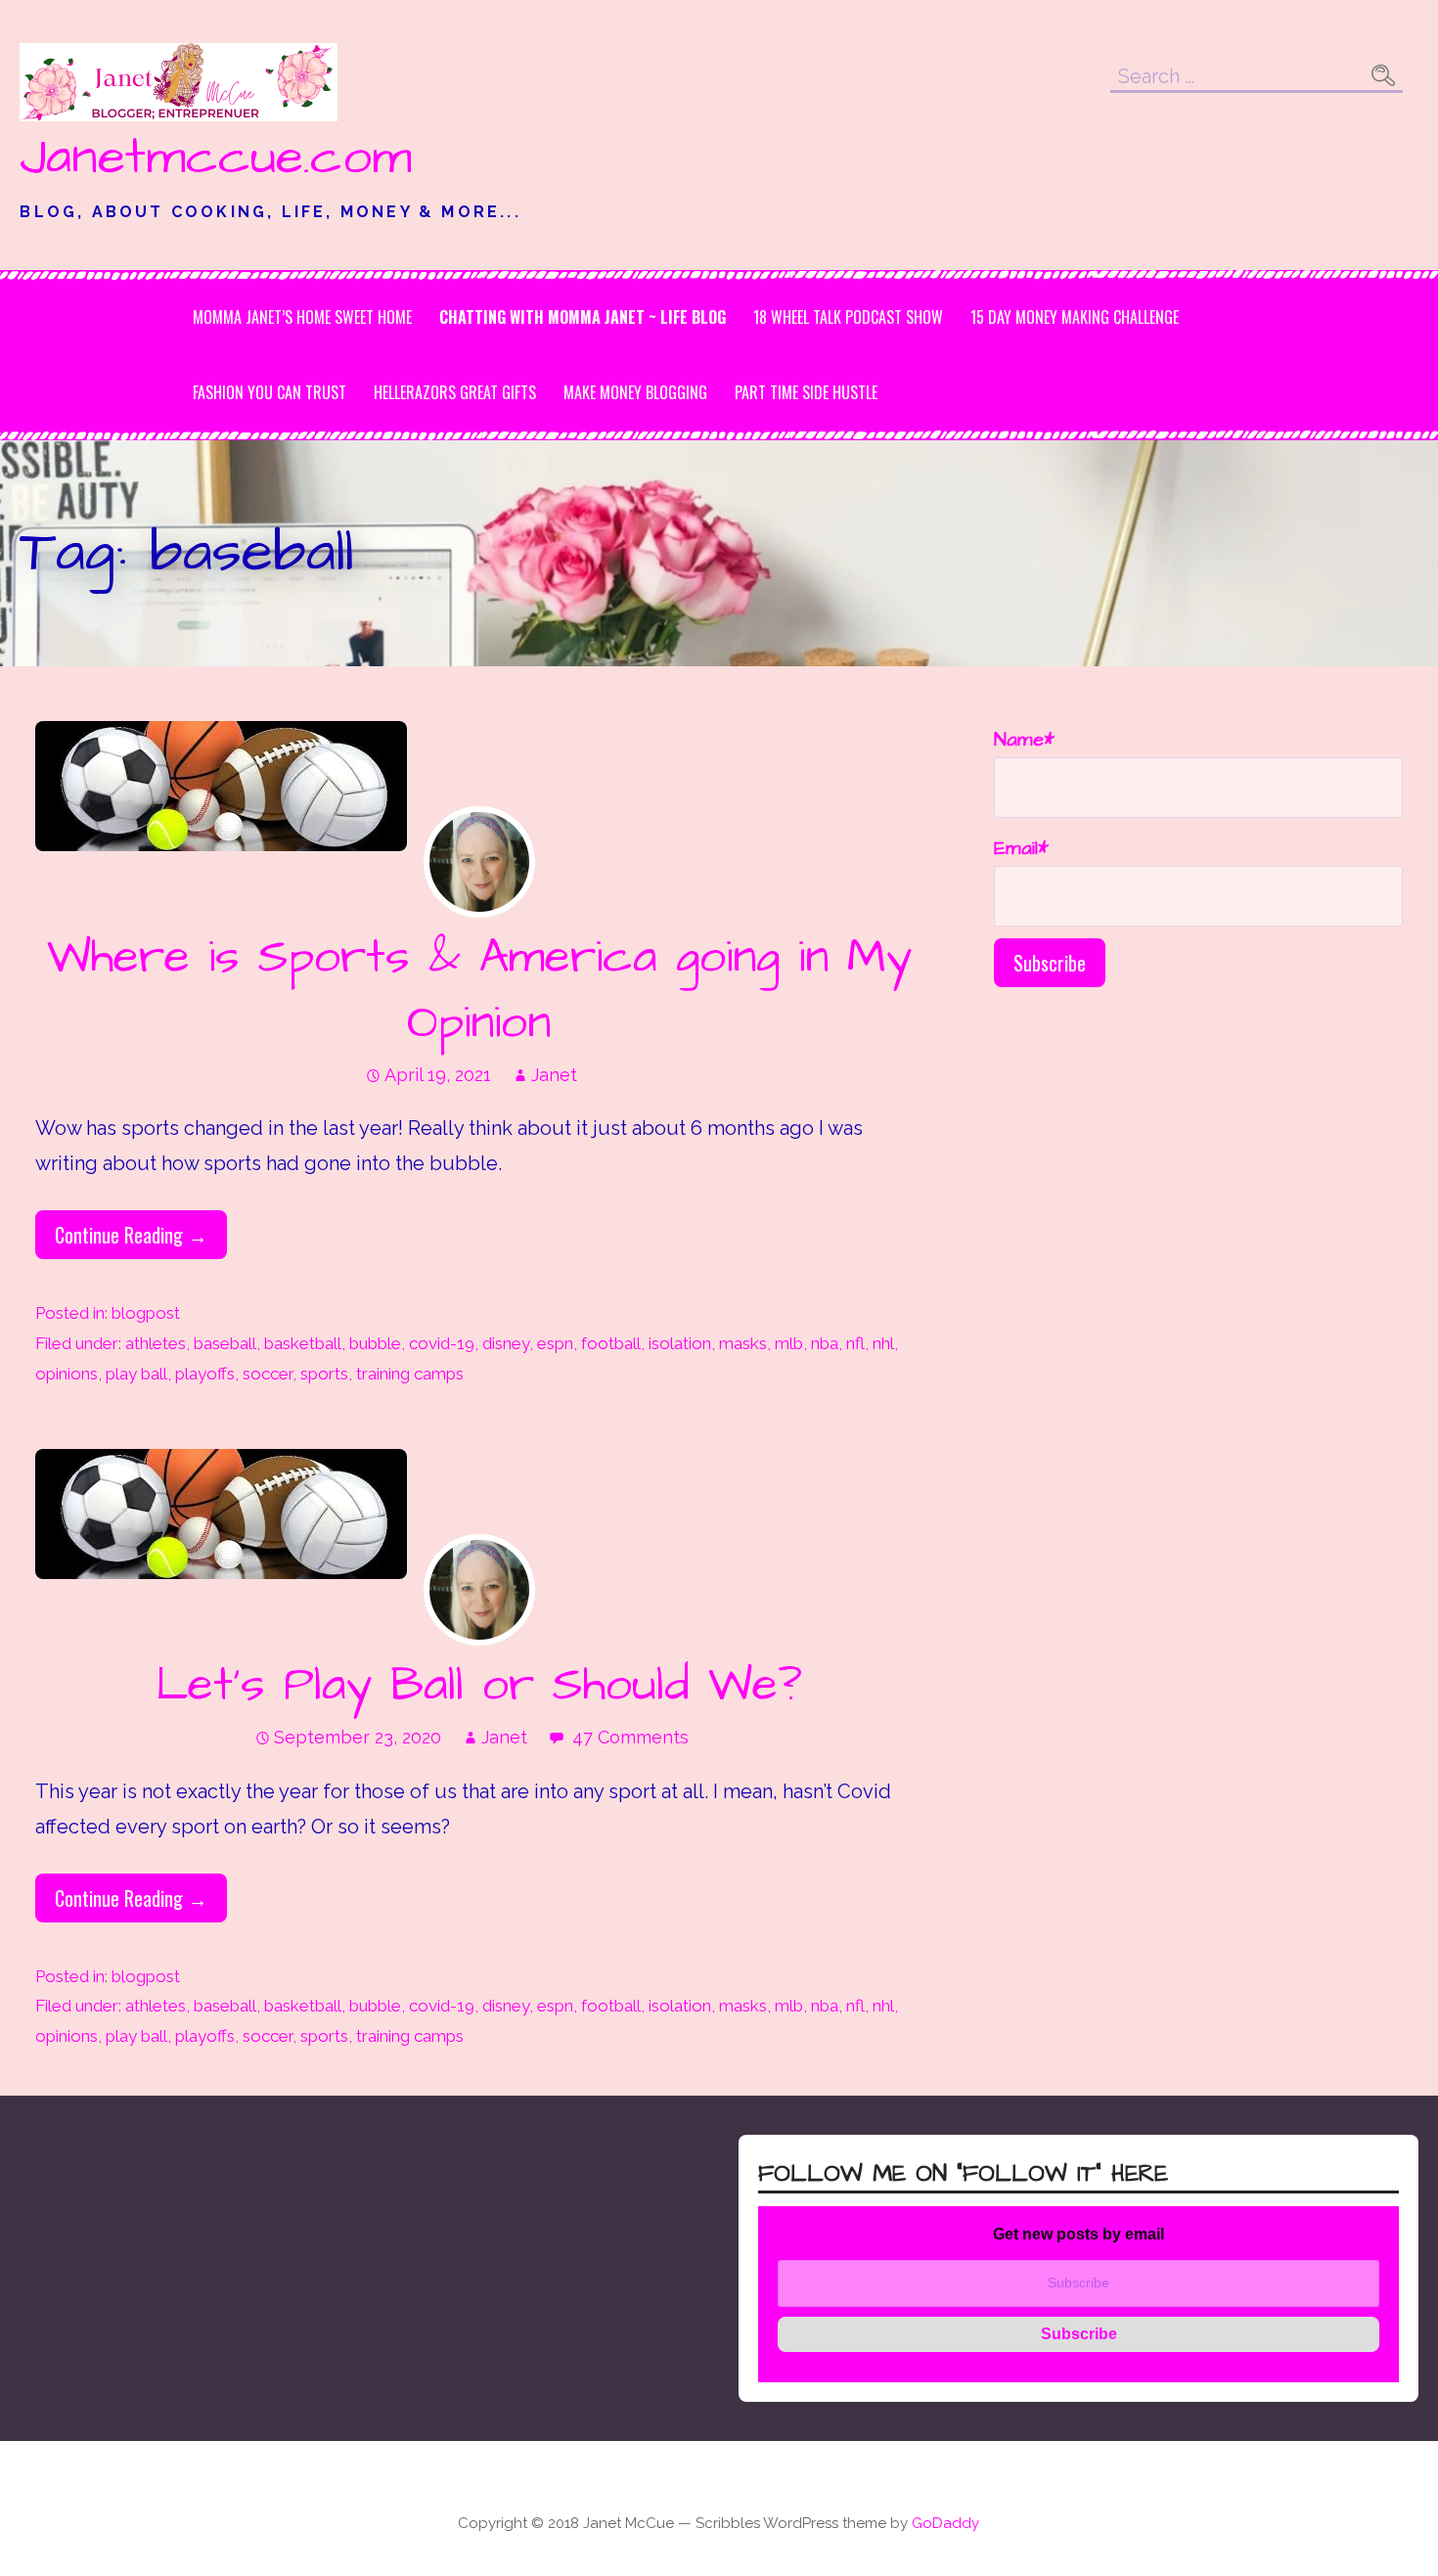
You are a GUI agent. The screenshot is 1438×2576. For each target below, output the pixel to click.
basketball (303, 1343)
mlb (789, 1343)
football (611, 1343)
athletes (156, 1343)
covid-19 (442, 1343)
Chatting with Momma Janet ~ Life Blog (583, 317)
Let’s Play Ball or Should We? (479, 1686)
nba (825, 1343)
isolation (680, 1343)
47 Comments (630, 1737)
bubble (375, 1343)
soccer (268, 1374)
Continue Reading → (131, 1235)
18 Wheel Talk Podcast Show (848, 317)
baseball (225, 1343)
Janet (554, 1075)
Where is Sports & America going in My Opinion (479, 991)
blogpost (146, 1313)
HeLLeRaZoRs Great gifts (455, 392)
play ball (136, 1374)
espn (555, 1343)
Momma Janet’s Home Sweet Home (302, 317)
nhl (883, 1343)
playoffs (205, 1374)
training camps (410, 1374)
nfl (855, 1343)
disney (506, 1343)
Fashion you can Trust (270, 392)
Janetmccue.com (216, 158)
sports (324, 1374)
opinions (67, 1374)
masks (743, 1343)
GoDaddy (945, 2523)
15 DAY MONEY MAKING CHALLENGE (1075, 317)
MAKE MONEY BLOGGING (635, 392)
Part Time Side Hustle (806, 392)
